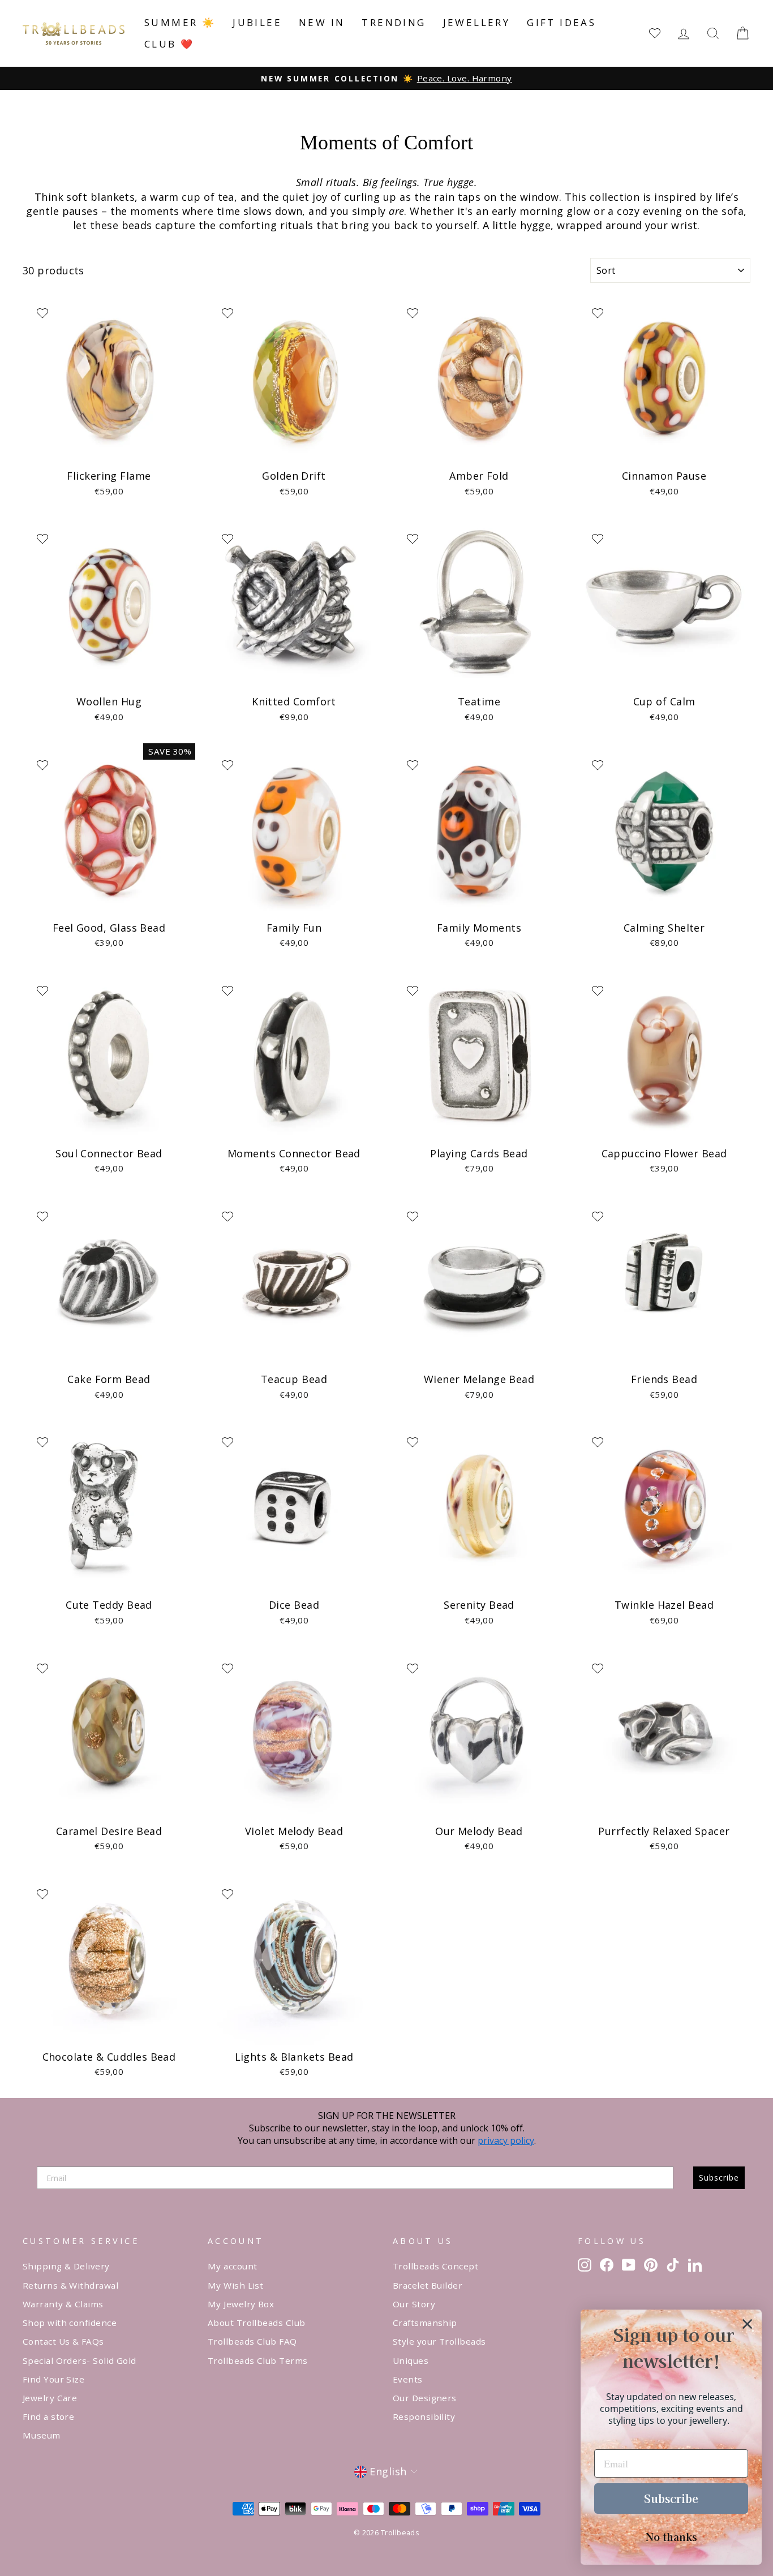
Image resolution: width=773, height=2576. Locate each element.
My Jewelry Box (241, 2304)
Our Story (414, 2304)
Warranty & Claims (63, 2304)
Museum (42, 2435)
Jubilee (257, 22)
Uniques (411, 2360)
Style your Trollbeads (439, 2341)
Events (408, 2379)
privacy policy (506, 2140)
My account (233, 2266)
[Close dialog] (747, 2324)
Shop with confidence (70, 2323)
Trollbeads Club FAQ (252, 2341)
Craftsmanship (425, 2323)
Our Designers (425, 2398)
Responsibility (424, 2416)
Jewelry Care (50, 2398)
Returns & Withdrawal (70, 2285)
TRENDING (394, 22)
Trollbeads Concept (435, 2266)
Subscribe (719, 2177)
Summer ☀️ (180, 22)
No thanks (671, 2536)
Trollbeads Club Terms (257, 2360)
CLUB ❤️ (169, 44)
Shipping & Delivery (66, 2266)
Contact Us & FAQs (63, 2341)
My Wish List (235, 2285)
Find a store (48, 2416)
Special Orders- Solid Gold (80, 2360)
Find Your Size (53, 2379)
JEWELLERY (477, 22)
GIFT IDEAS (561, 22)
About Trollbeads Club (256, 2323)
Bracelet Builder (428, 2285)
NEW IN (322, 22)
